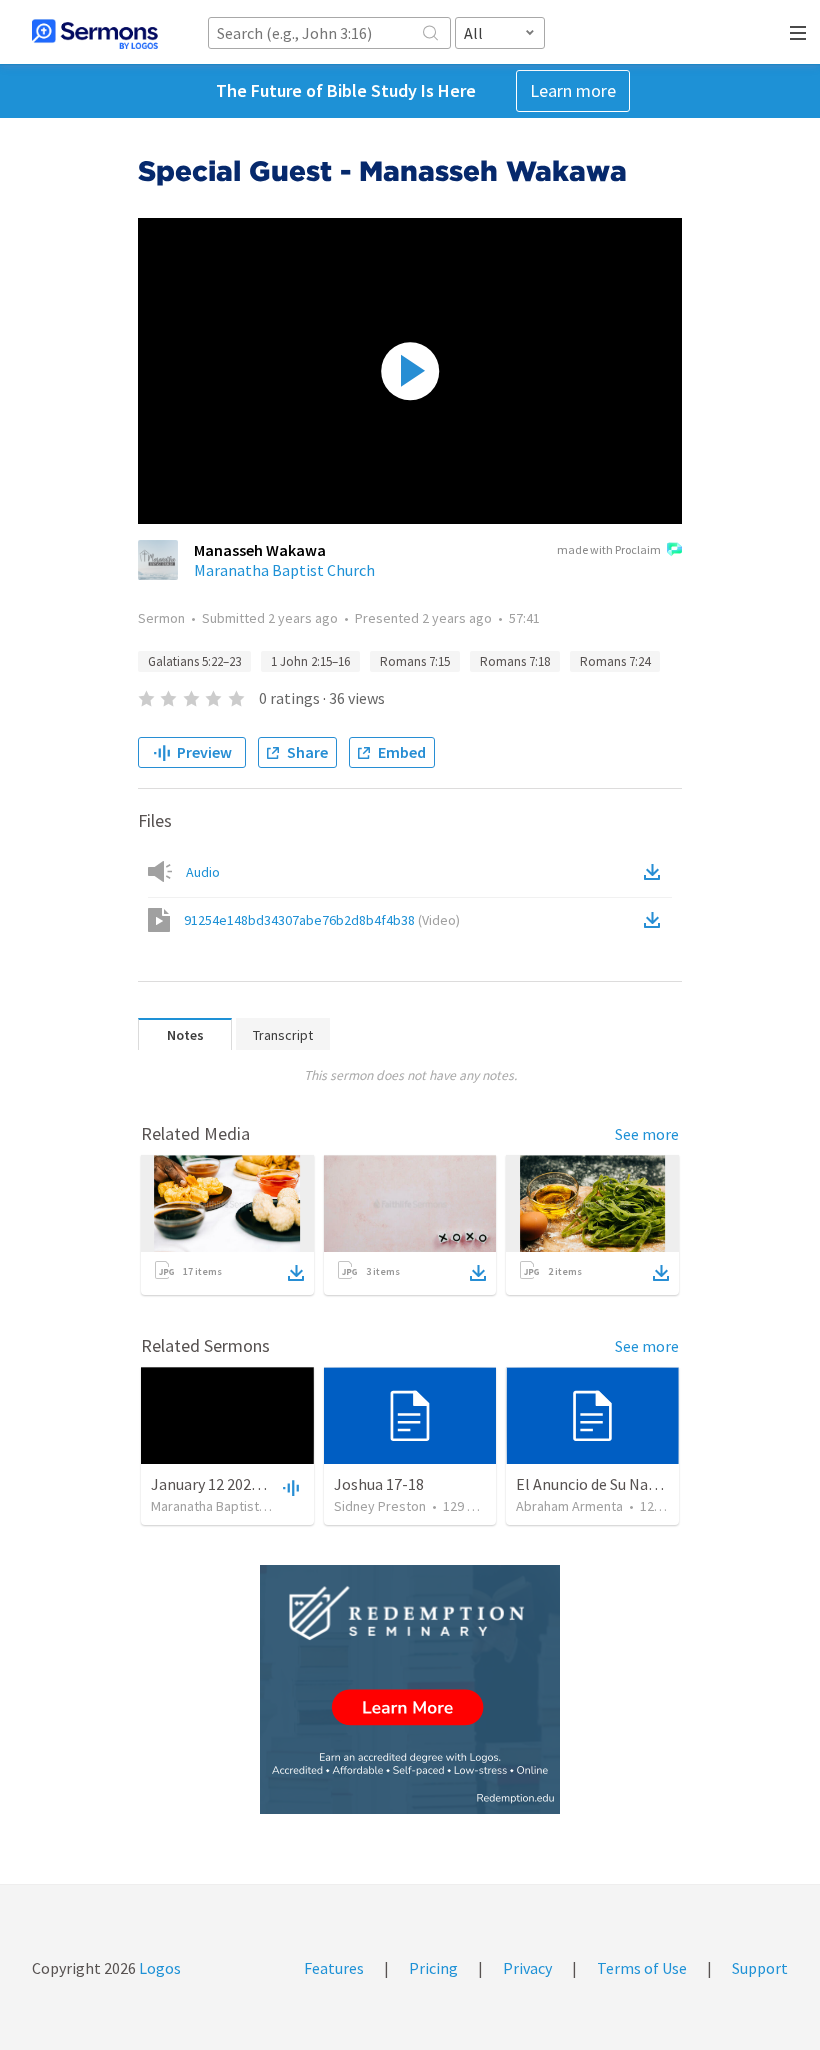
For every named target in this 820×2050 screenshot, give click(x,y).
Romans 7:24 (615, 661)
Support (760, 1968)
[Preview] (289, 1487)
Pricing (433, 1968)
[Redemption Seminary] (410, 1689)
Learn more (573, 90)
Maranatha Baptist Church (284, 570)
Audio (203, 872)
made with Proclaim (609, 549)
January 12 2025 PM (217, 1484)
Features (334, 1968)
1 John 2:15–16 (310, 661)
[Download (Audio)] (656, 872)
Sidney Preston (380, 1506)
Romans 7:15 (415, 661)
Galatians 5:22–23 (194, 661)
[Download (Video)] (656, 920)
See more (647, 1134)
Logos (158, 1968)
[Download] (296, 1273)
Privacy (527, 1968)
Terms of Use (642, 1968)
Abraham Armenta (569, 1506)
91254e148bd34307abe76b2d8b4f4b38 (322, 920)
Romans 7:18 (515, 661)
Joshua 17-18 (379, 1484)
